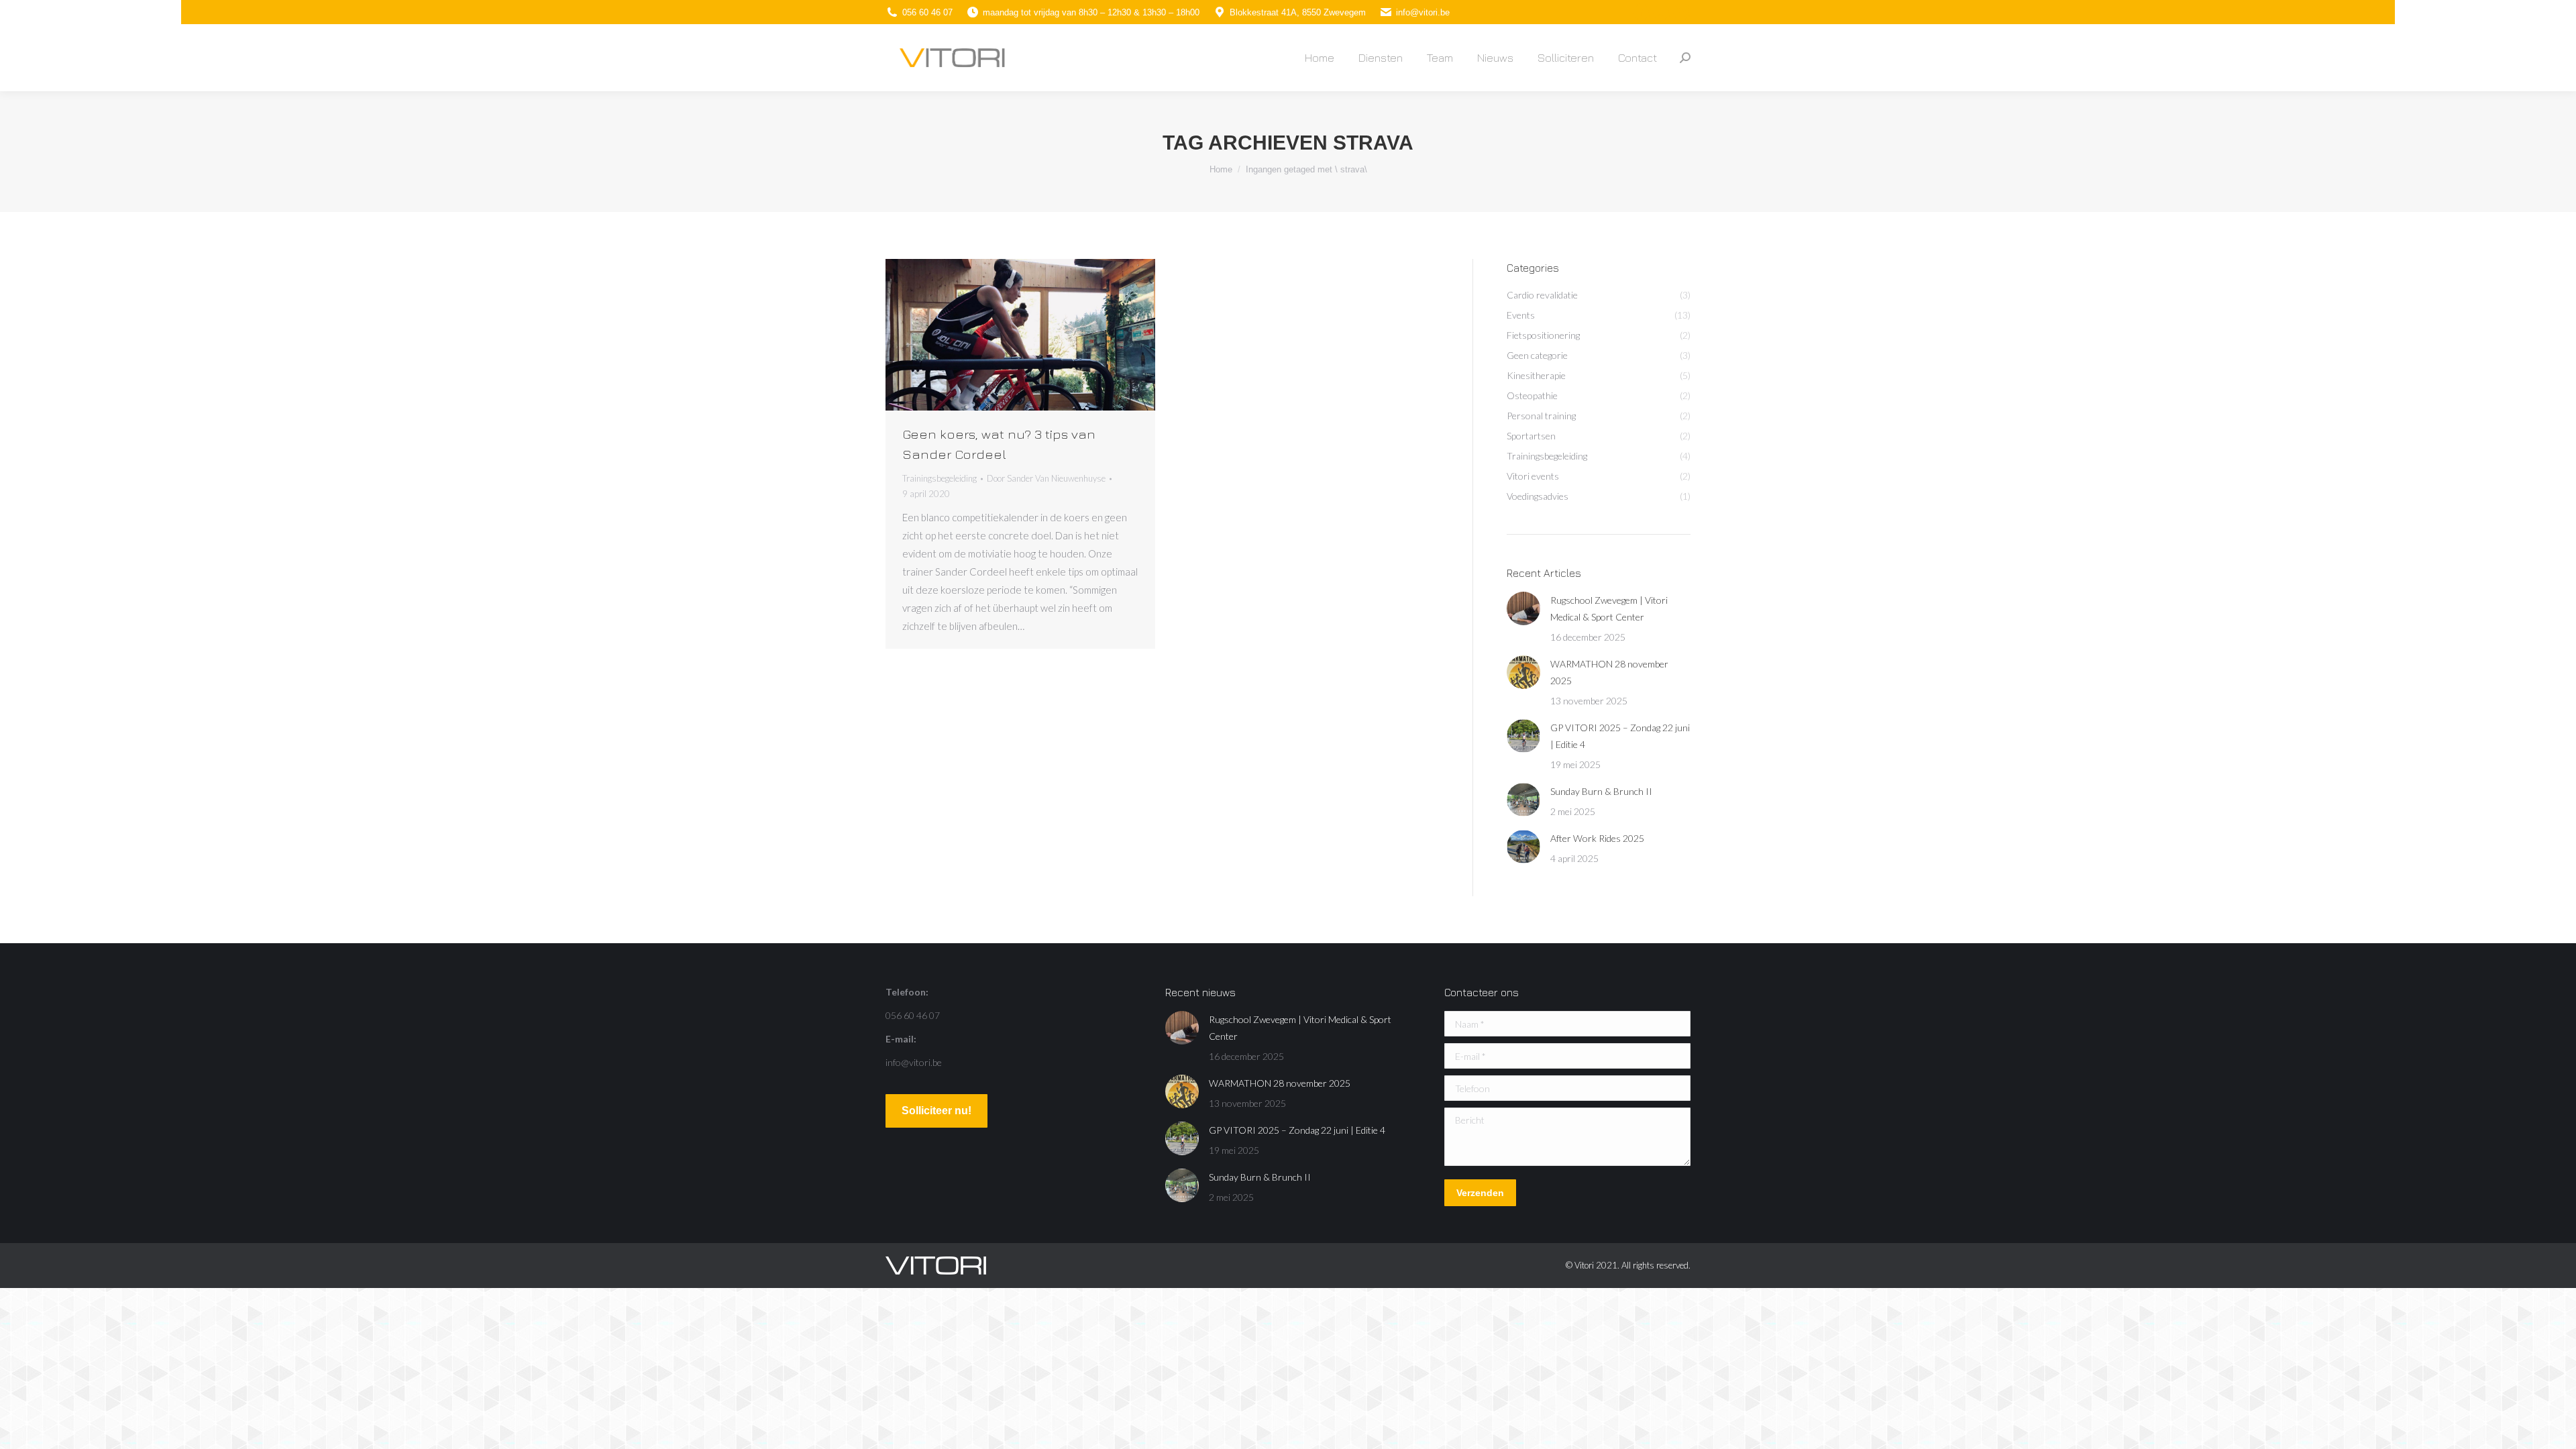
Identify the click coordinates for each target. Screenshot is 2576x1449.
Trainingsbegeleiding (940, 478)
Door (1046, 478)
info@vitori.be (1423, 12)
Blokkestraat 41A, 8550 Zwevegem (1298, 12)
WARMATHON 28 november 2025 (1609, 672)
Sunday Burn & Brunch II (1601, 791)
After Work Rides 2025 (1597, 838)
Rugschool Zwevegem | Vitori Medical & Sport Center (1609, 608)
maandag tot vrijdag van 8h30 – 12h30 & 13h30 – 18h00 (1091, 12)
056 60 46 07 (927, 12)
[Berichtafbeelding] (1523, 608)
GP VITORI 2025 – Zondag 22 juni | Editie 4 (1620, 736)
